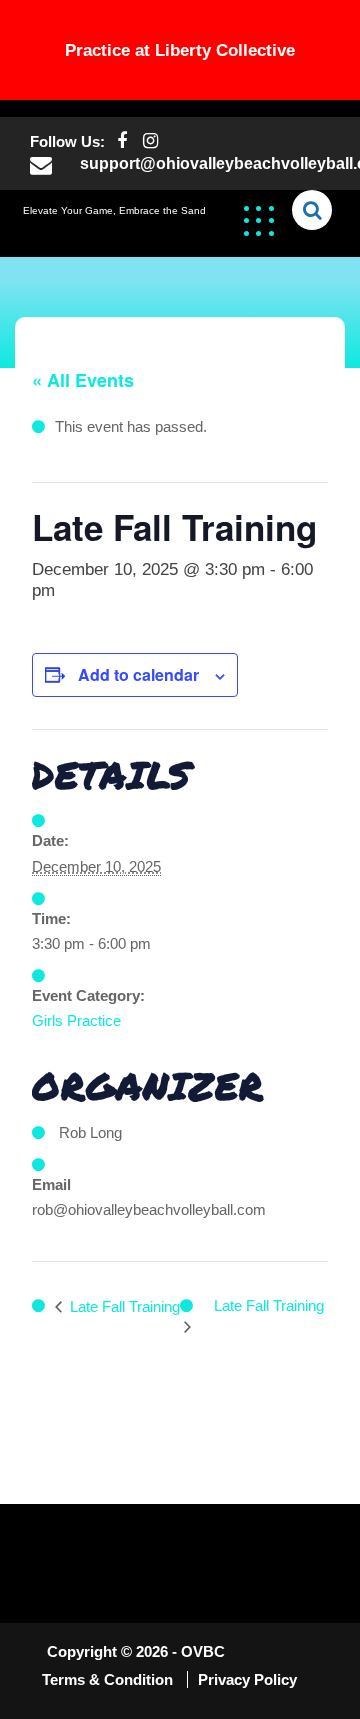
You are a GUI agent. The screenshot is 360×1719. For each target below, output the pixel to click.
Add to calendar (138, 674)
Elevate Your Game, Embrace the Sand (114, 210)
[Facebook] (121, 141)
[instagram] (150, 141)
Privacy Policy (247, 1679)
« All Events (83, 380)
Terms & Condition (109, 1679)
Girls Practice (76, 1020)
